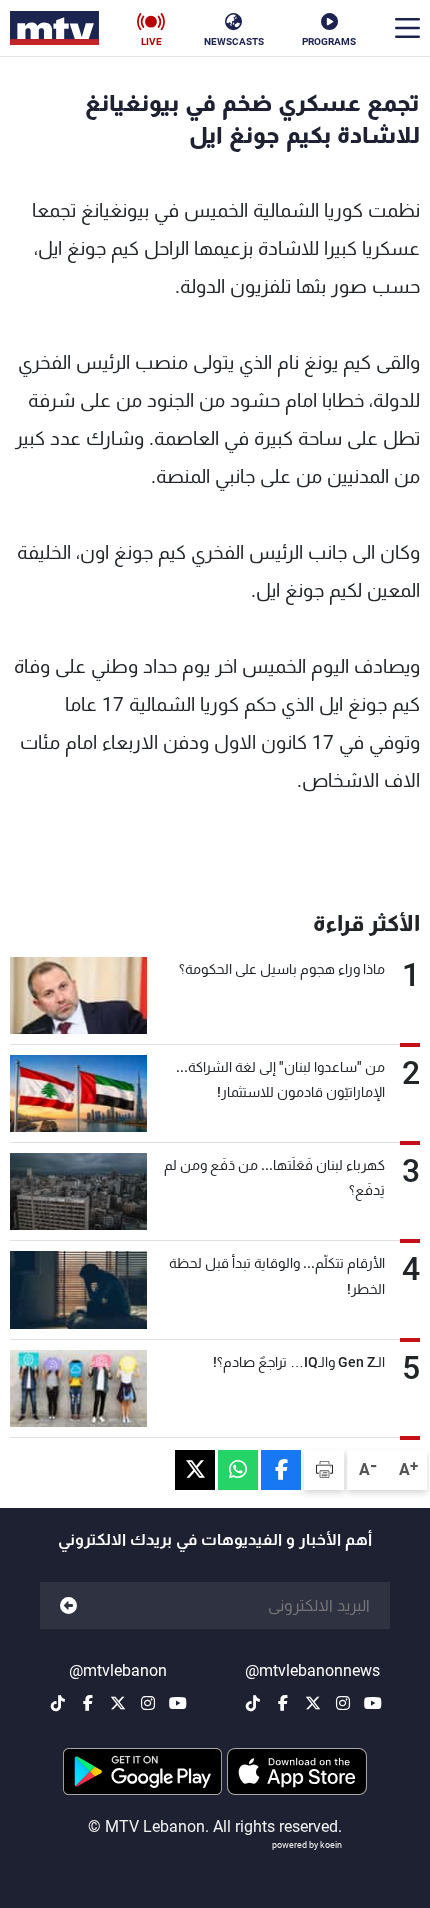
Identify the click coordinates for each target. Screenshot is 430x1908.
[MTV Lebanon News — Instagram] (343, 1703)
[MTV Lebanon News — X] (313, 1703)
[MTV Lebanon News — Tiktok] (253, 1703)
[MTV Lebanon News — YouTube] (373, 1703)
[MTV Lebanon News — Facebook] (283, 1703)
